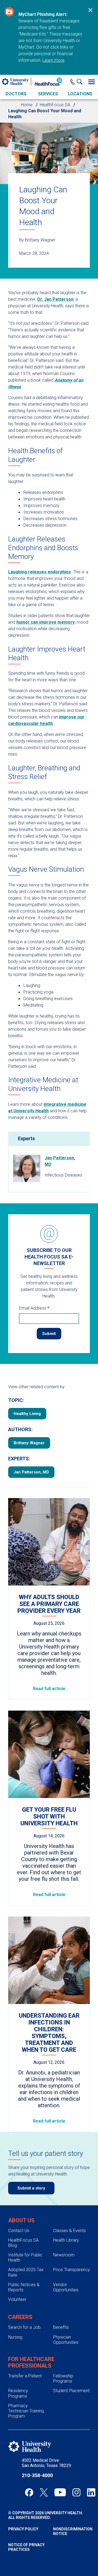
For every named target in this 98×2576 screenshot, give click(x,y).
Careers (20, 2317)
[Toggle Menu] (91, 82)
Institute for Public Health (25, 2257)
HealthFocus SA (55, 105)
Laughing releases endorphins (39, 572)
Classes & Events (69, 2231)
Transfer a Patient (25, 2376)
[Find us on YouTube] (60, 2492)
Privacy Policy (23, 2529)
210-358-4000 (37, 2475)
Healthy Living (27, 1414)
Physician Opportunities (66, 2340)
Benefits (61, 2327)
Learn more (53, 60)
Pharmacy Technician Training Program (26, 2411)
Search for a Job (24, 2327)
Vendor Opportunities (66, 2287)
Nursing (15, 2337)
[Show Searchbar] (81, 82)
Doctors (16, 94)
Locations (80, 94)
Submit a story (31, 2188)
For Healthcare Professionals (31, 2362)
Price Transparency (71, 2270)
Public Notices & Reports (24, 2287)
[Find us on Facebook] (29, 2492)
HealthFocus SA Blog (23, 2243)
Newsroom (64, 2255)
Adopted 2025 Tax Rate (26, 2272)
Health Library (66, 2240)
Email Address (34, 1308)
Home (27, 105)
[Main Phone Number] (73, 82)
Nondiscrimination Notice (71, 2531)
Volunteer (17, 2299)
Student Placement (71, 2391)
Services (48, 94)
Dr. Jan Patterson (55, 299)
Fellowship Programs (63, 2378)
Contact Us (19, 2231)
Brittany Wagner (29, 1443)
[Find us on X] (44, 2492)
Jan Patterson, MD (60, 1161)
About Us (21, 2220)
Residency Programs (18, 2393)
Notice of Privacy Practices (26, 2547)
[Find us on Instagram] (76, 2492)
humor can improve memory (45, 622)
